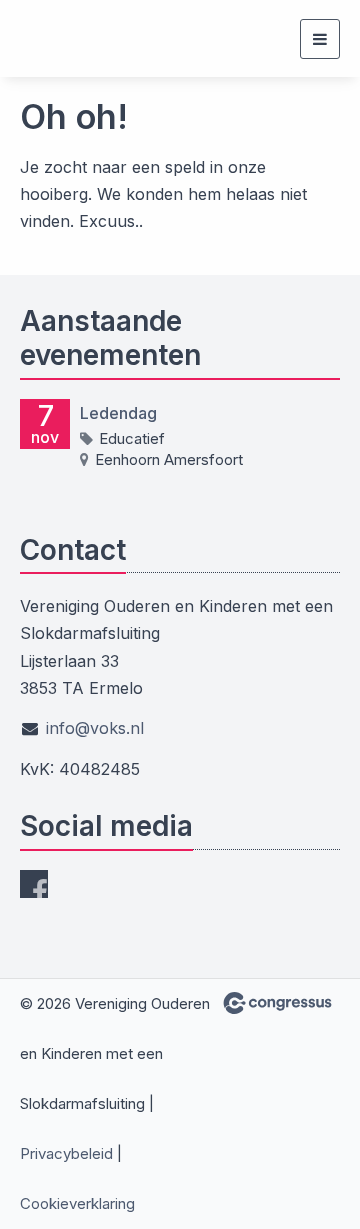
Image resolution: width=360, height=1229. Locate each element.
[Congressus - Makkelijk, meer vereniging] (277, 1003)
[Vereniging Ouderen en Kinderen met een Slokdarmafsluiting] (57, 38)
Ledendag (118, 413)
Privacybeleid (66, 1153)
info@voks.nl (95, 728)
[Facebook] (34, 884)
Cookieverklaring (77, 1203)
